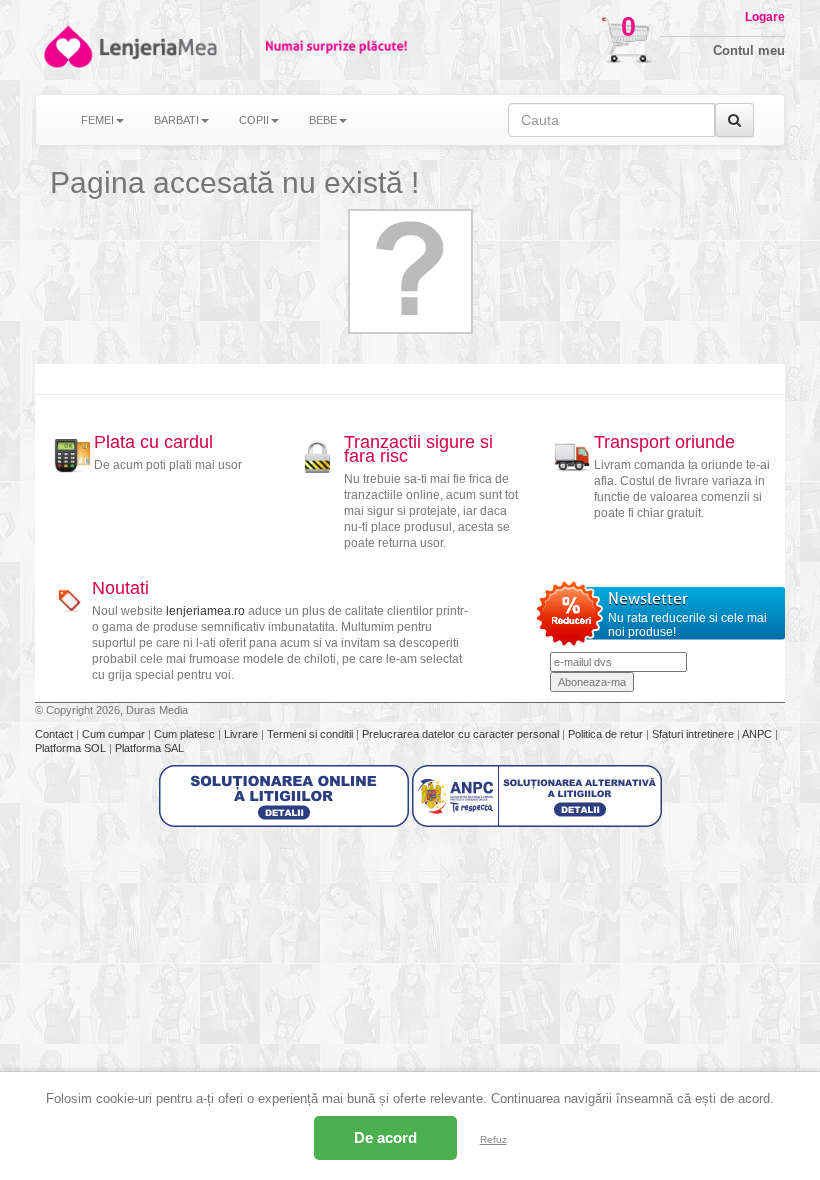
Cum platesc (186, 734)
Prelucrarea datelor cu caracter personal (462, 734)
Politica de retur (607, 734)
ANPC (757, 734)
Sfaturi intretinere (694, 734)
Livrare (242, 734)
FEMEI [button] (97, 120)
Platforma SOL (70, 748)
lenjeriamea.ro (205, 611)
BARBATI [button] (176, 120)
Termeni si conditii (311, 734)
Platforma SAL (149, 748)
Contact (55, 734)
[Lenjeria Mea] (66, 46)
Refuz (493, 1139)
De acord (385, 1137)
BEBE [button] (323, 120)
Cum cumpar (115, 734)
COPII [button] (254, 120)
